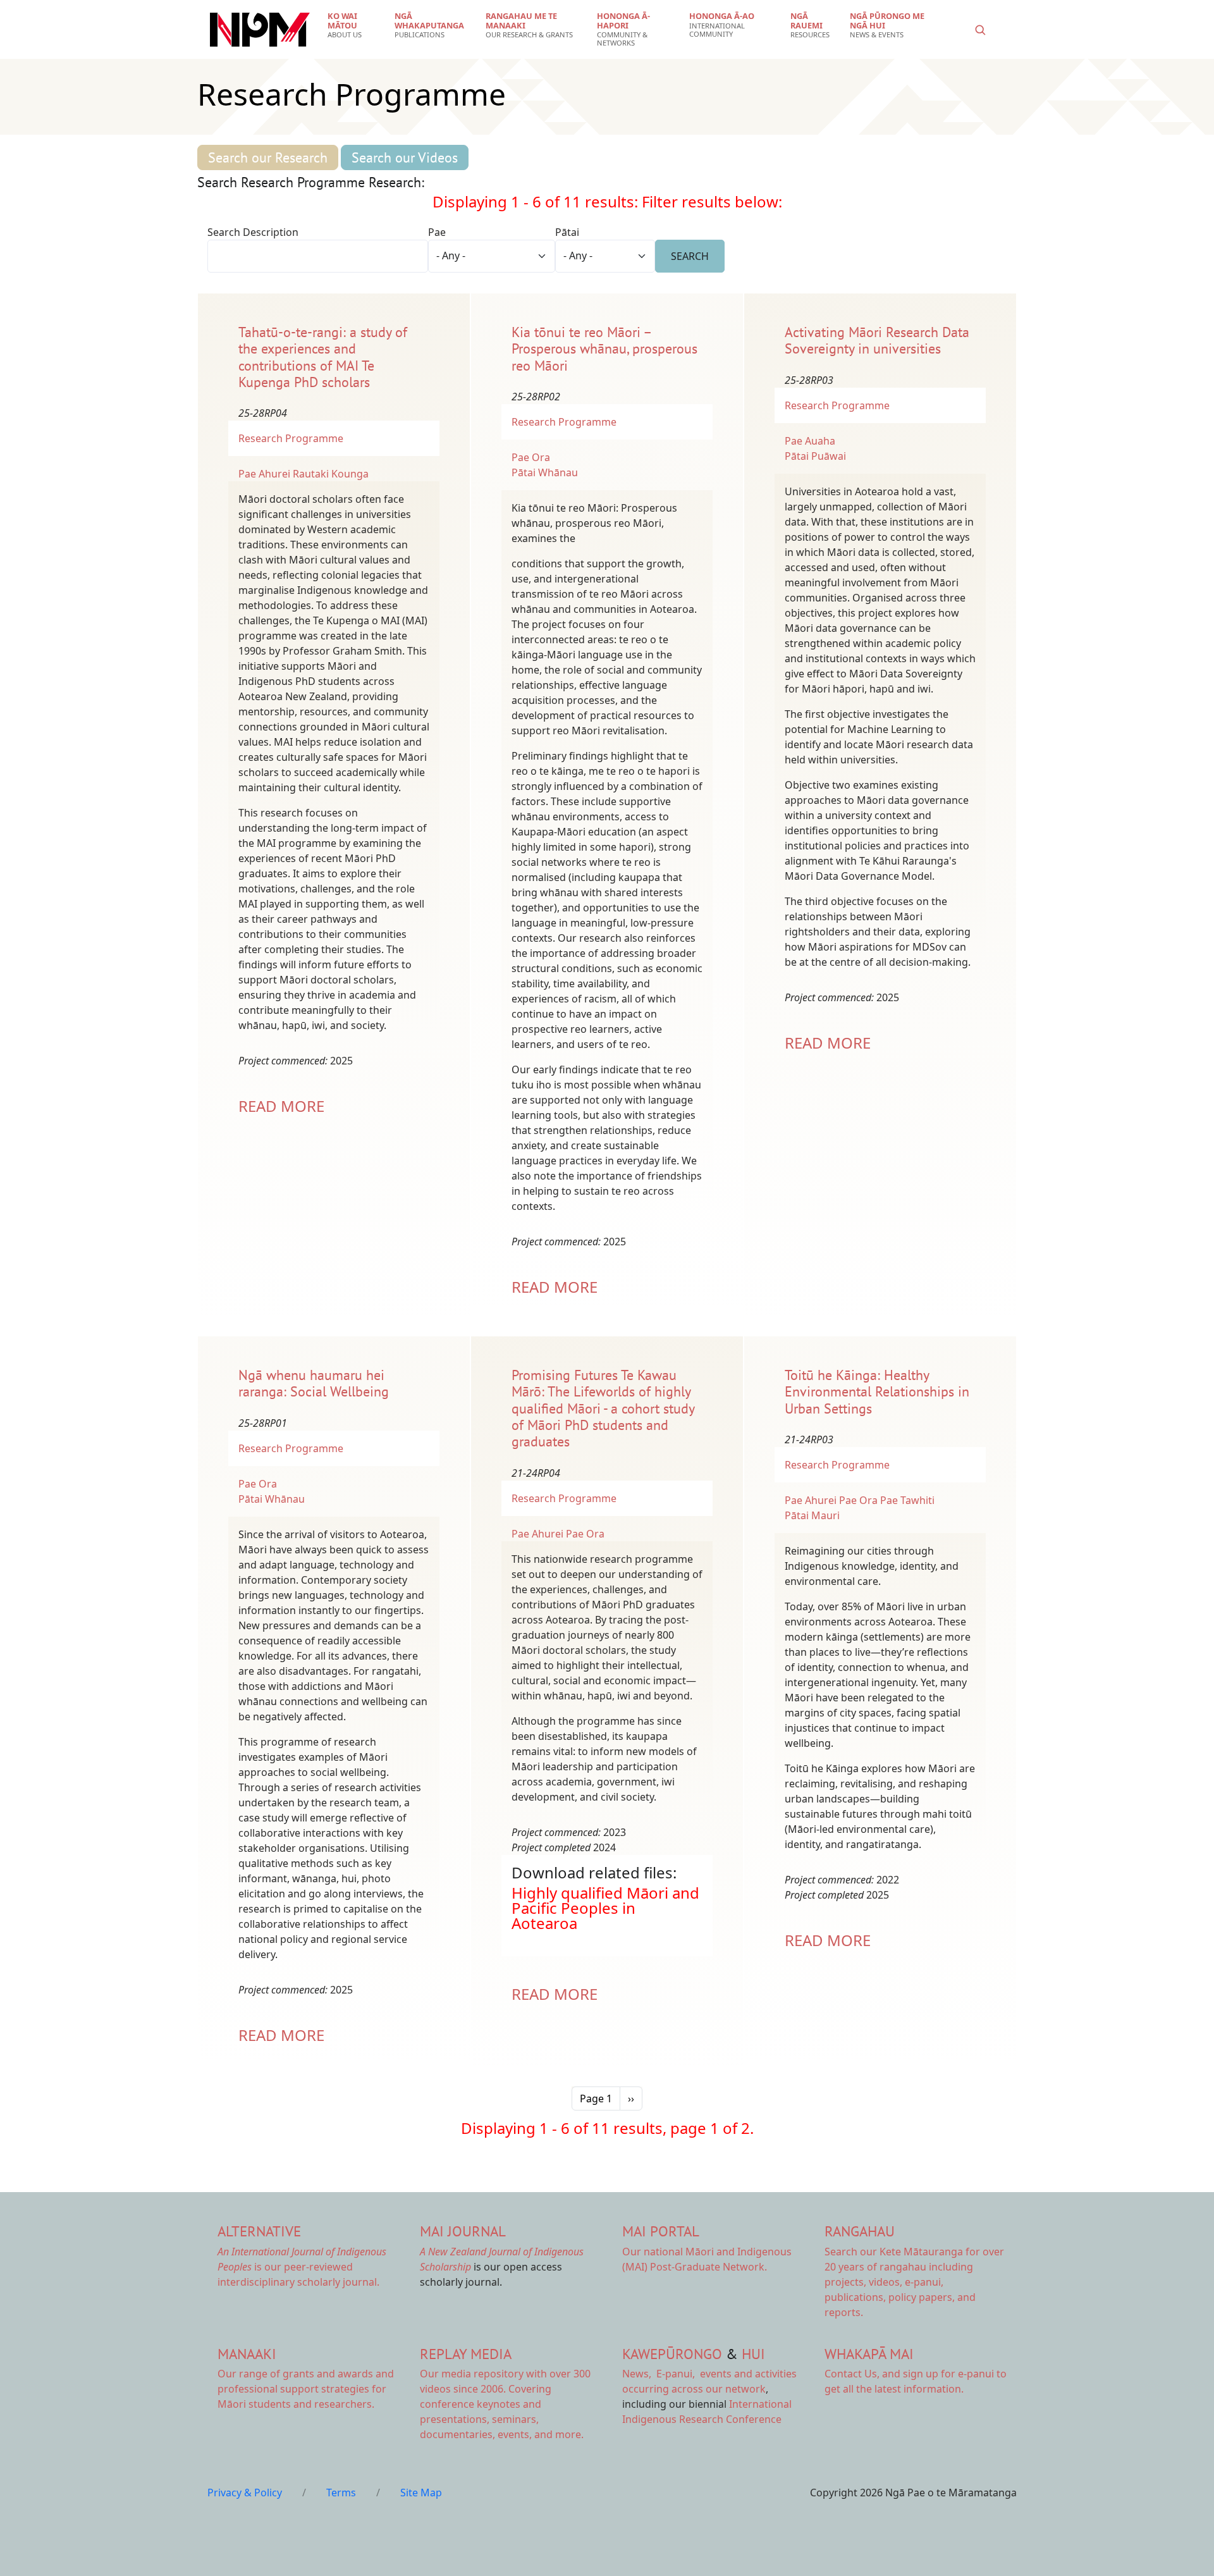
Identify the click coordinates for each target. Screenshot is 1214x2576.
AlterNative (259, 2231)
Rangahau (860, 2231)
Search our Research (268, 157)
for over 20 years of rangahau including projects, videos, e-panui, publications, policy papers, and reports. (914, 2282)
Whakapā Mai (869, 2354)
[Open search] (980, 30)
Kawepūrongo (672, 2354)
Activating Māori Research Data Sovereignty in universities (877, 340)
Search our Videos (405, 157)
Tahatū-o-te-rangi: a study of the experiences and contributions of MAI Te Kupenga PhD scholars (323, 357)
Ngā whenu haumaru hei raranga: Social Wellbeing (314, 1383)
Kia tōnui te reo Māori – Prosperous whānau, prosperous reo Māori (604, 349)
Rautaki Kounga (331, 474)
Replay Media (466, 2354)
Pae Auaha (810, 441)
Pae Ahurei (264, 474)
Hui (753, 2354)
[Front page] (260, 30)
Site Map (421, 2493)
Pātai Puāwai (815, 456)
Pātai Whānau (545, 472)
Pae (437, 232)
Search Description (253, 232)
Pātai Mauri (812, 1515)
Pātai (567, 232)
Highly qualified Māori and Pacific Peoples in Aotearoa (605, 1908)
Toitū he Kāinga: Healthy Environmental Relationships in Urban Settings (877, 1392)
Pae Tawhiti (907, 1500)
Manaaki (247, 2354)
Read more (281, 1106)
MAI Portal (661, 2231)
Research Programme (291, 438)
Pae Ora (531, 457)
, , (660, 2374)
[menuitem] (353, 25)
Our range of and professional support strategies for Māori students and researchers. (306, 2389)
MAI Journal (463, 2231)
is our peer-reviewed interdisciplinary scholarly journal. (302, 2267)
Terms (341, 2493)
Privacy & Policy (245, 2493)
